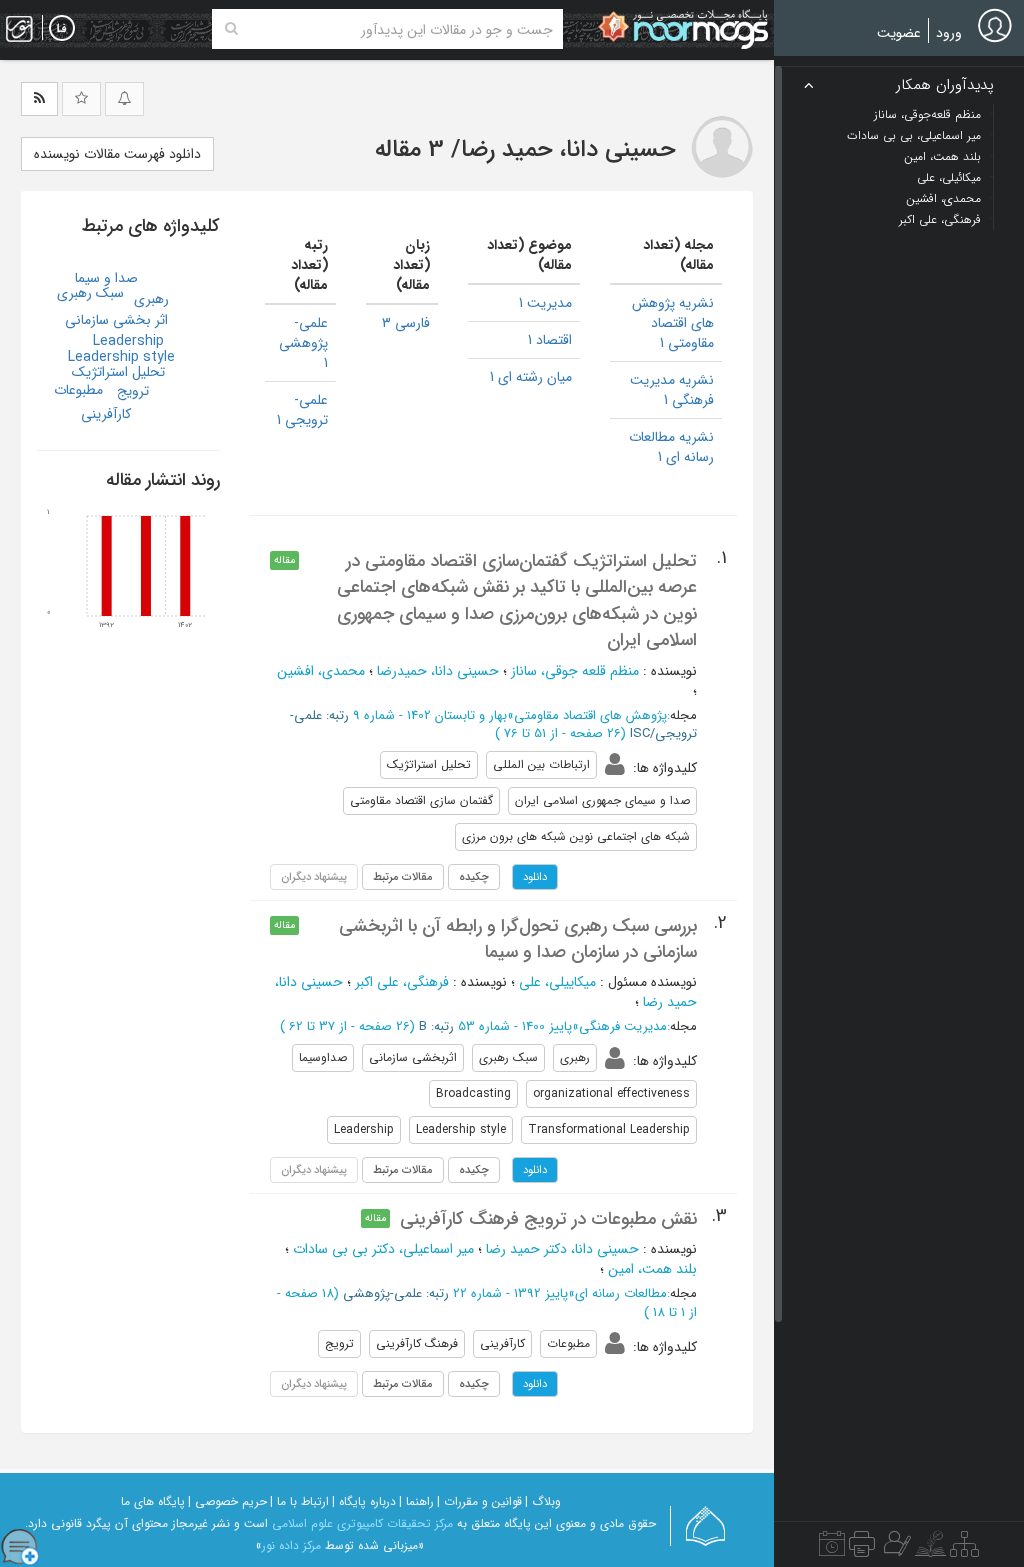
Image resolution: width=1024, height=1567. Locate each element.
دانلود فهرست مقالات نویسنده (117, 154)
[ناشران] (862, 1549)
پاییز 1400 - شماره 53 (515, 1026)
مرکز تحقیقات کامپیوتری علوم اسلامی (362, 1523)
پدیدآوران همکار (945, 85)
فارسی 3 (406, 323)
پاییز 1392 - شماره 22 (510, 1293)
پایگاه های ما (153, 1501)
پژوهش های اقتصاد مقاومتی (590, 715)
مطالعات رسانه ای (621, 1293)
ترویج (133, 391)
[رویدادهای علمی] (832, 1549)
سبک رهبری (90, 293)
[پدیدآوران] (895, 1549)
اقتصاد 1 (550, 340)
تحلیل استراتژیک (118, 372)
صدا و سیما (106, 278)
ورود (949, 33)
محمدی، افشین (321, 671)
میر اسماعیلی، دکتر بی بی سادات (383, 1249)
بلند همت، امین (652, 1269)
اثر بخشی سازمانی (116, 320)
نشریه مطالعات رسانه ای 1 (671, 447)
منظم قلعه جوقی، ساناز (575, 671)
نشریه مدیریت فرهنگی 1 (672, 390)
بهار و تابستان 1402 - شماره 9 (430, 715)
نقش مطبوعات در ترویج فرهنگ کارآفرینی (548, 1219)
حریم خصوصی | (227, 1501)
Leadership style (121, 357)
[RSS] (39, 99)
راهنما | (416, 1501)
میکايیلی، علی (557, 982)
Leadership (128, 341)
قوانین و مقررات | (479, 1501)
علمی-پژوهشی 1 (303, 343)
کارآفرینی (106, 414)
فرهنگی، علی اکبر (402, 982)
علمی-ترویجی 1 (302, 410)
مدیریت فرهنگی (623, 1026)
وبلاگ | (543, 1501)
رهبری (151, 299)
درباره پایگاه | (364, 1501)
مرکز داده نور (291, 1545)
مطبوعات (78, 390)
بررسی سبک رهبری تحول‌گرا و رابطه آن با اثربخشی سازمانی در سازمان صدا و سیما (518, 939)
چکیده (474, 877)
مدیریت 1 (545, 303)
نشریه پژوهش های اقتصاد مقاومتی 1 (673, 323)
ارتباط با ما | (299, 1501)
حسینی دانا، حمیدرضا (438, 671)
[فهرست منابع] (964, 1549)
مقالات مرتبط (403, 877)
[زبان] (62, 29)
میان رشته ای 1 (531, 377)
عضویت (899, 33)
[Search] (231, 29)
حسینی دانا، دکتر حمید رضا (562, 1249)
